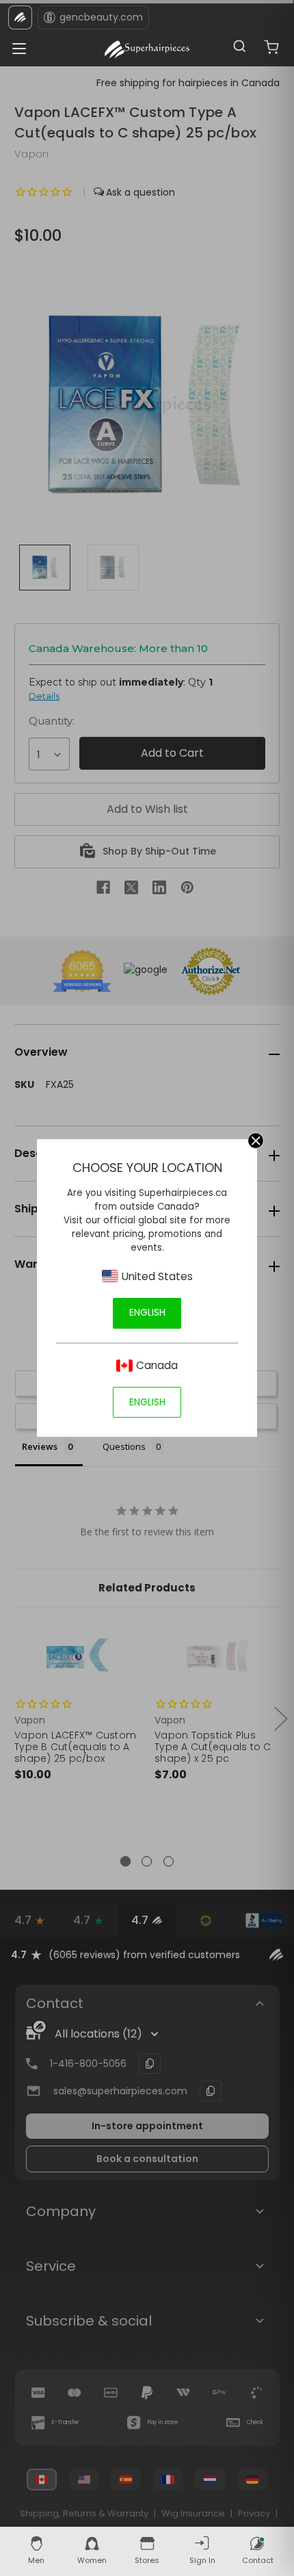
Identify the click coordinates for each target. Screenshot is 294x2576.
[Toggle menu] (15, 45)
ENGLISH (147, 1312)
